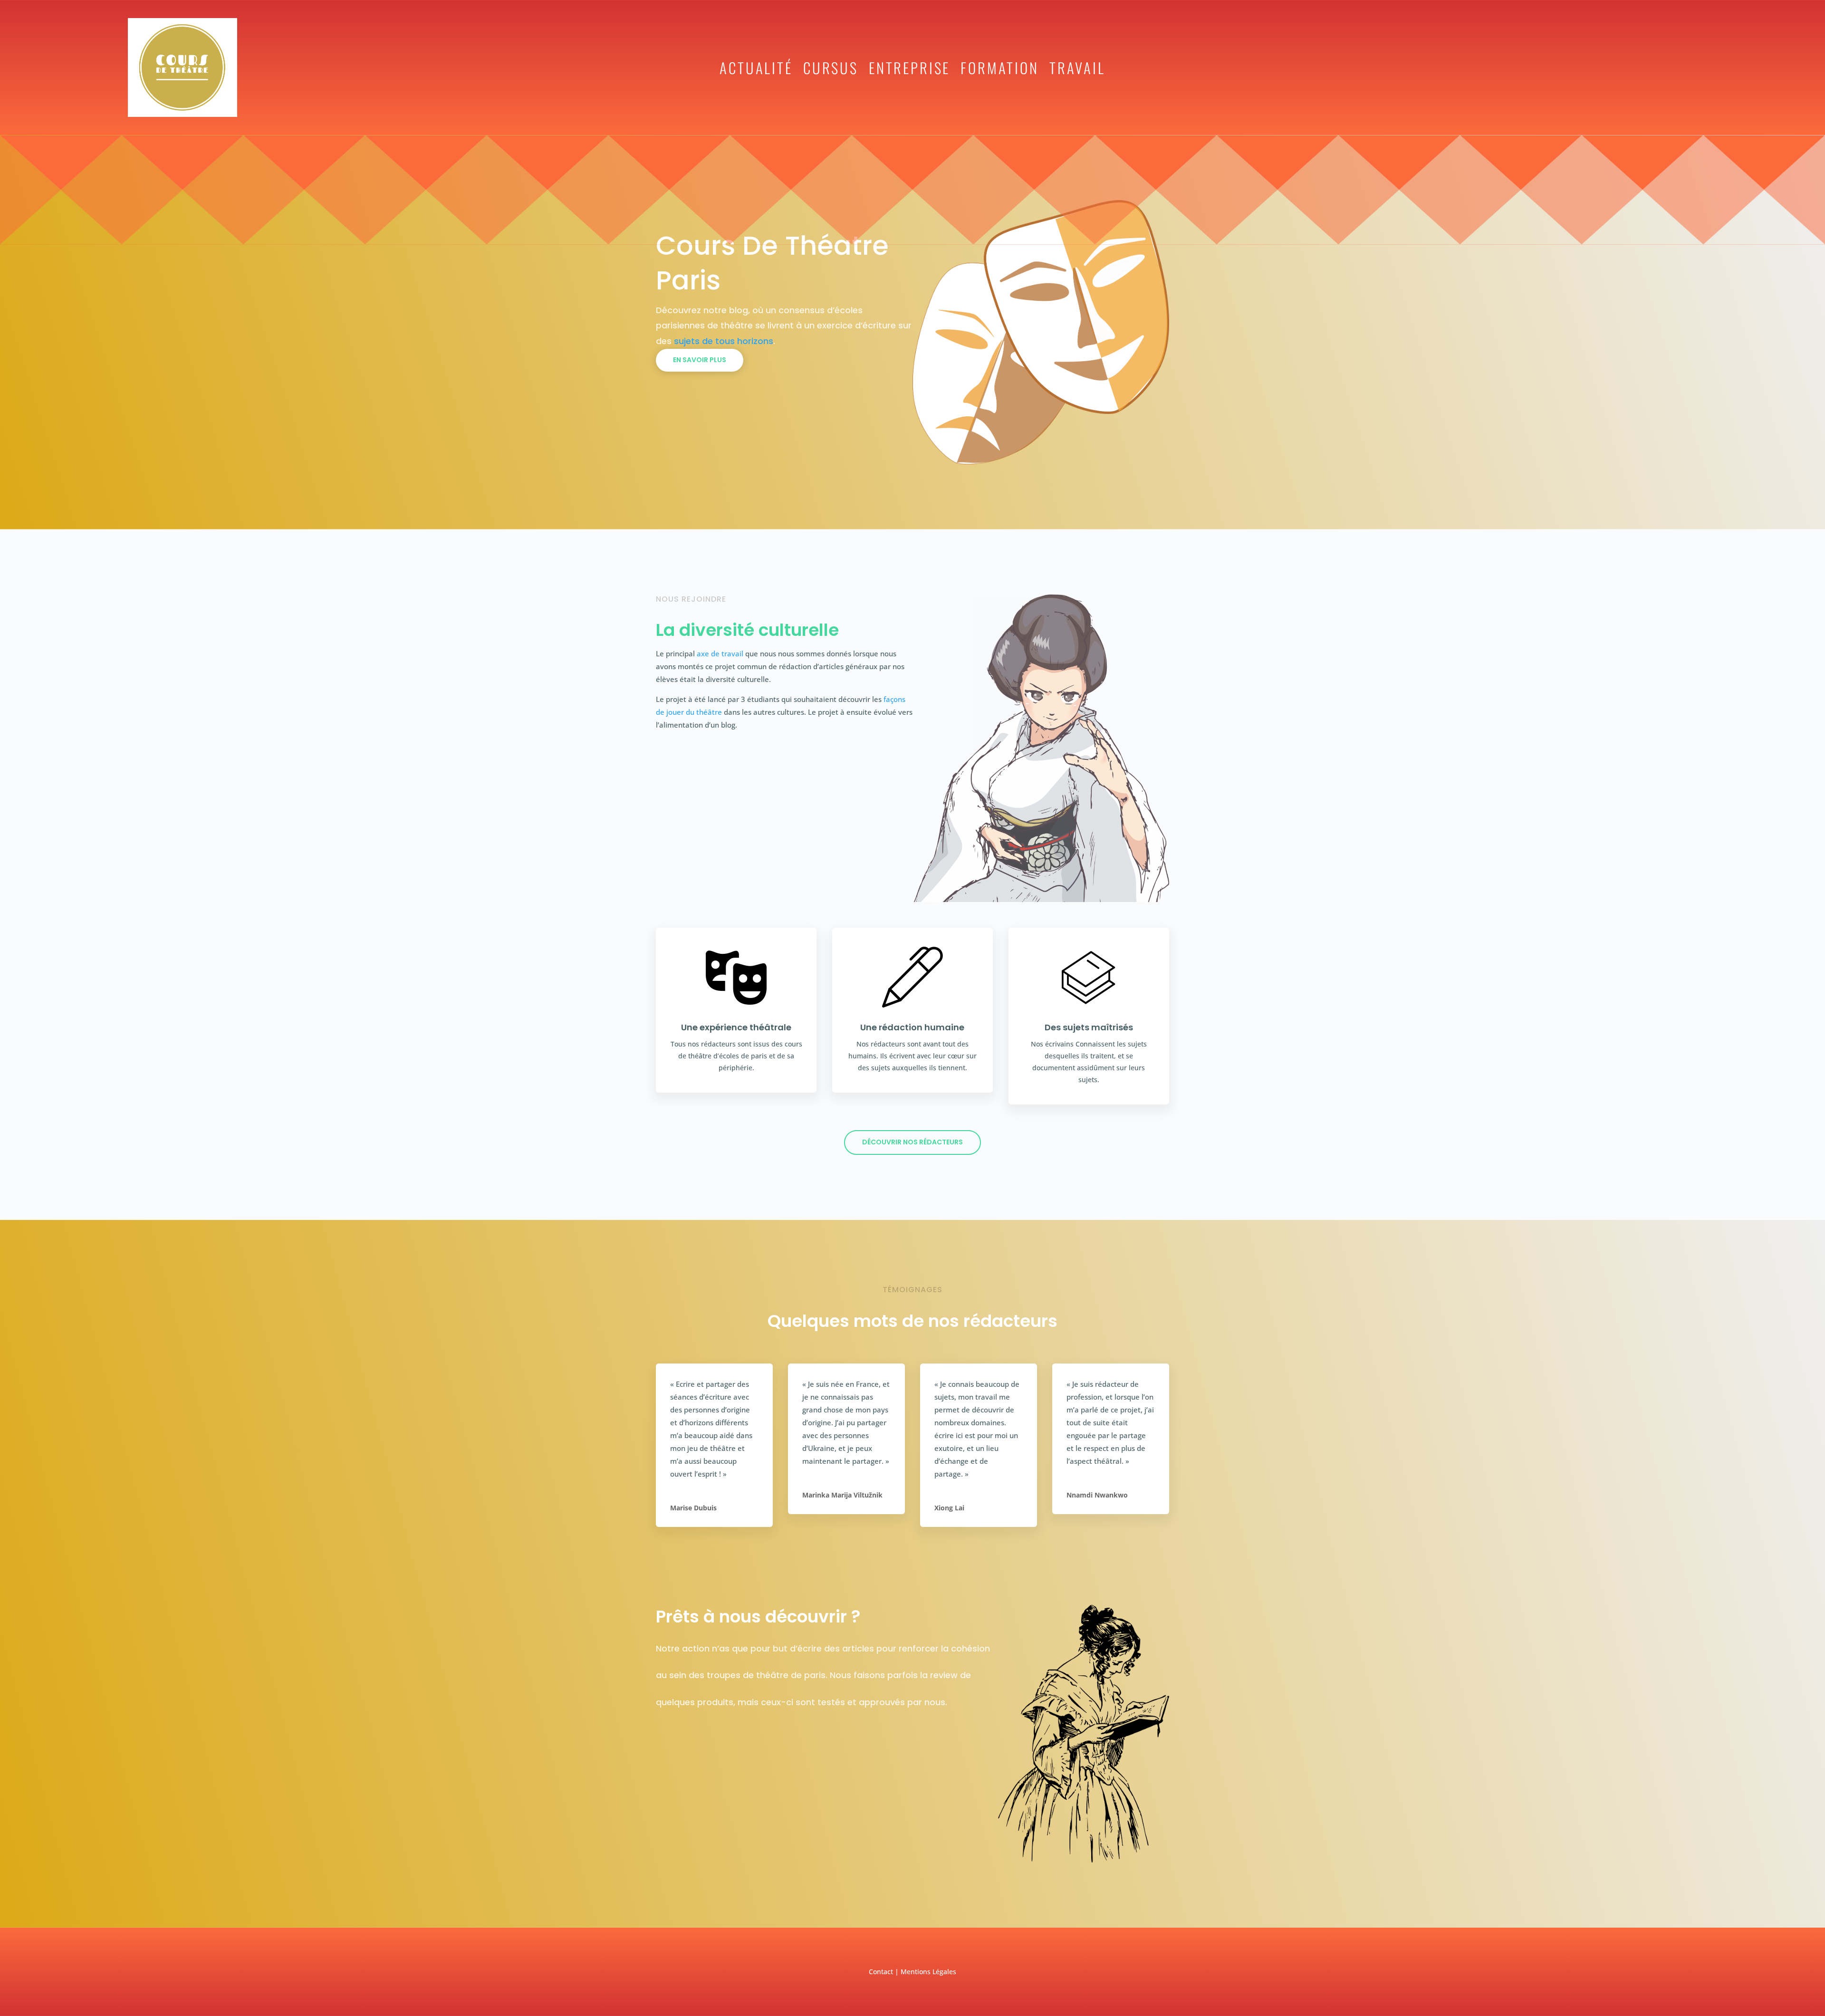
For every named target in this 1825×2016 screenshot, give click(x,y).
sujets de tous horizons (724, 341)
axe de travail (720, 653)
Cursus (831, 69)
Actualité (756, 69)
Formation (1000, 69)
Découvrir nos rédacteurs (912, 1142)
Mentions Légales (928, 1972)
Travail (1077, 69)
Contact (881, 1972)
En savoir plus (700, 360)
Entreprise (909, 69)
